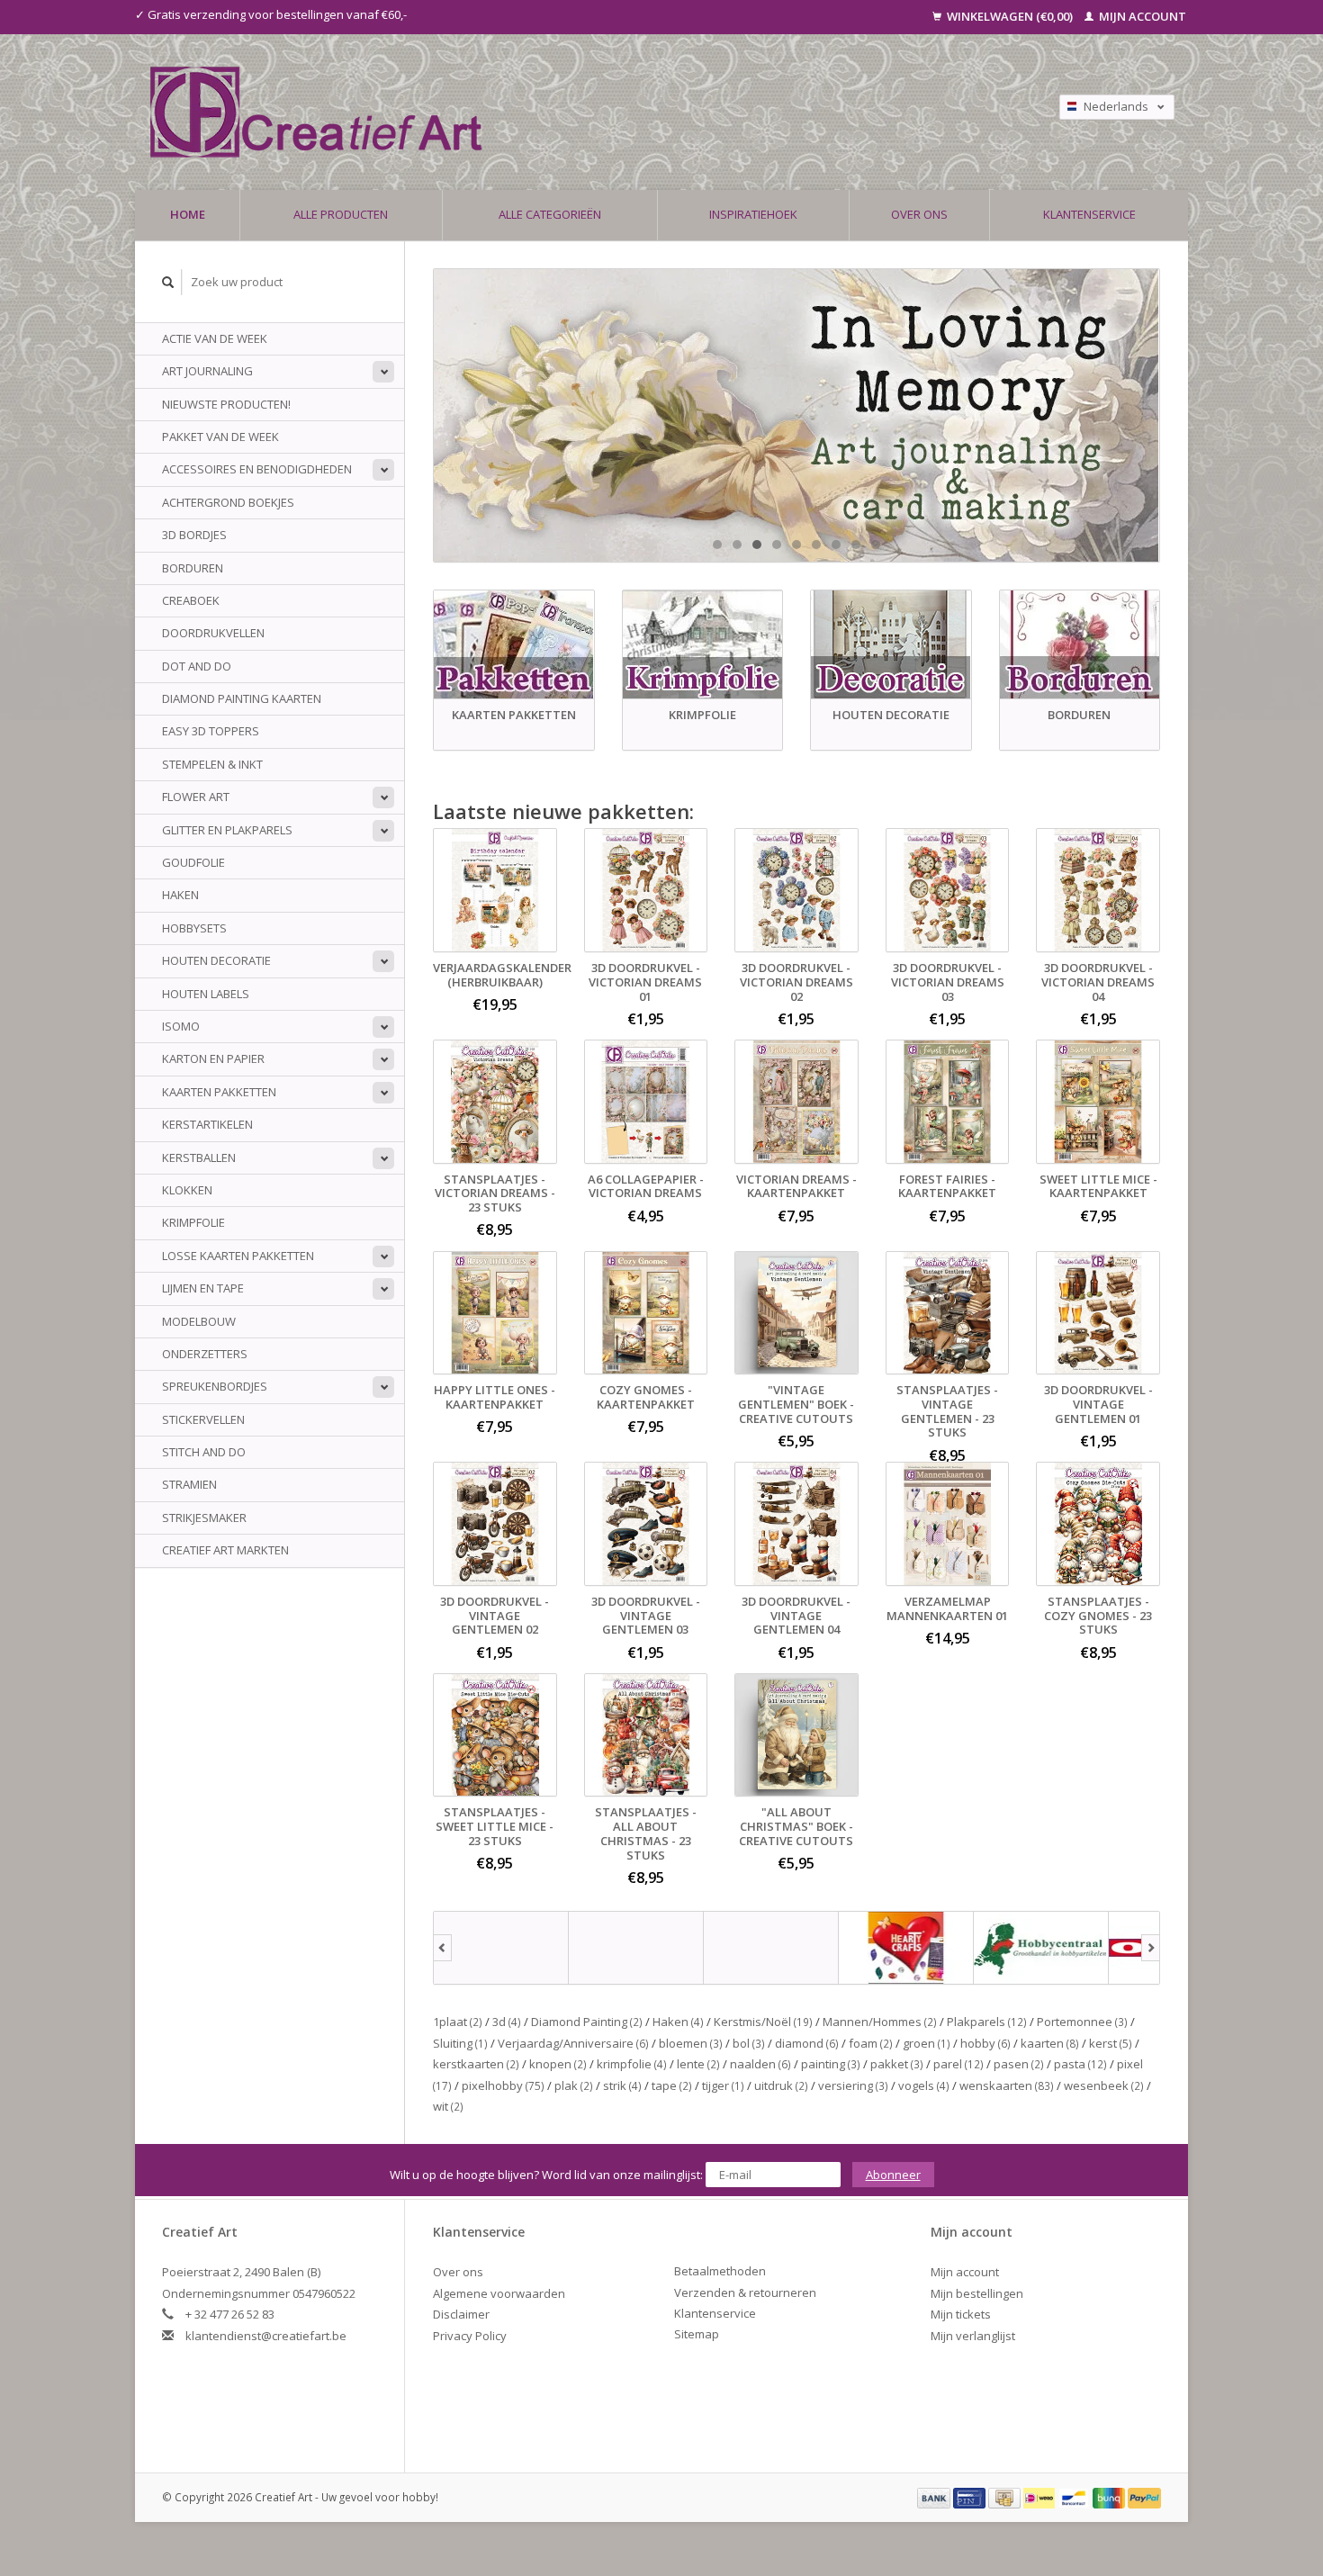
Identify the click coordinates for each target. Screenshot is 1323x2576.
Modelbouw (199, 1321)
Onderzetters (205, 1354)
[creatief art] (501, 1948)
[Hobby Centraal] (1041, 1948)
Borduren (193, 568)
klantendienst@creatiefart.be (266, 2336)
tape (672, 2085)
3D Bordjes (194, 535)
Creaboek (191, 600)
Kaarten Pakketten (219, 1092)
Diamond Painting (587, 2022)
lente (698, 2064)
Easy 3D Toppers (211, 731)
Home (188, 214)
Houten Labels (206, 994)
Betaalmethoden (720, 2271)
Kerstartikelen (207, 1124)
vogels (924, 2085)
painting (831, 2064)
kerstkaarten (476, 2064)
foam (871, 2043)
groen (927, 2043)
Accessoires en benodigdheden (257, 469)
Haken (180, 895)
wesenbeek (1104, 2085)
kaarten (1050, 2043)
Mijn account (1141, 16)
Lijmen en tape (203, 1288)
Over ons (919, 214)
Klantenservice (1089, 214)
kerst (1111, 2043)
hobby (985, 2043)
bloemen (691, 2043)
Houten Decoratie (216, 960)
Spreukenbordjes (215, 1386)
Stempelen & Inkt (212, 764)
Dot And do (197, 666)
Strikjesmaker (204, 1518)
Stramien (189, 1484)
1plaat (458, 2022)
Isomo (181, 1026)
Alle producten (341, 214)
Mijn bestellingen (977, 2293)
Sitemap (697, 2334)
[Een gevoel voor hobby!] (520, 112)
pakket (897, 2064)
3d (507, 2022)
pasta (1080, 2064)
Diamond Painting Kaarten (242, 698)
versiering (853, 2085)
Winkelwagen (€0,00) (1010, 16)
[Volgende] (1151, 1948)
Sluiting (460, 2043)
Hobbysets (194, 928)
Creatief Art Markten (225, 1550)
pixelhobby (503, 2085)
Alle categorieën (550, 214)
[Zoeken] (168, 282)
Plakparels (987, 2022)
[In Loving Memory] (796, 415)
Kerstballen (199, 1157)
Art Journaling (207, 371)
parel (958, 2064)
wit (448, 2106)
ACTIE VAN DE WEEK (215, 338)
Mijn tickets (961, 2314)
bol (749, 2043)
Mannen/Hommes (880, 2022)
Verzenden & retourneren (745, 2292)
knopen (558, 2064)
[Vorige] (442, 1948)
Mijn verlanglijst (973, 2336)
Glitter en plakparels (227, 830)
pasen (1019, 2064)
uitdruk (781, 2085)
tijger (723, 2085)
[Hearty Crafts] (906, 1948)
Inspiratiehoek (753, 214)
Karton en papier (213, 1058)
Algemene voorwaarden (499, 2293)
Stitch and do (204, 1452)
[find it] (771, 1948)
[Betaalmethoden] (935, 2497)
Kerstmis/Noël (763, 2022)
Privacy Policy (470, 2336)
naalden (760, 2064)
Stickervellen (203, 1419)
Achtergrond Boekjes (228, 502)
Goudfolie (193, 862)
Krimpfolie (193, 1222)
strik (622, 2085)
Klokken (187, 1190)
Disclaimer (461, 2314)
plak (574, 2085)
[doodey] (636, 1948)
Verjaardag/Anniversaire (573, 2043)
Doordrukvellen (213, 633)
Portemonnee (1082, 2022)
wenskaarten (1007, 2085)
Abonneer (893, 2175)
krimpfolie (632, 2064)
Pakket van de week (220, 437)
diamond (807, 2043)
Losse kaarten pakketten (238, 1256)
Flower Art (196, 797)
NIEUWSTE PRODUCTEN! (226, 404)
